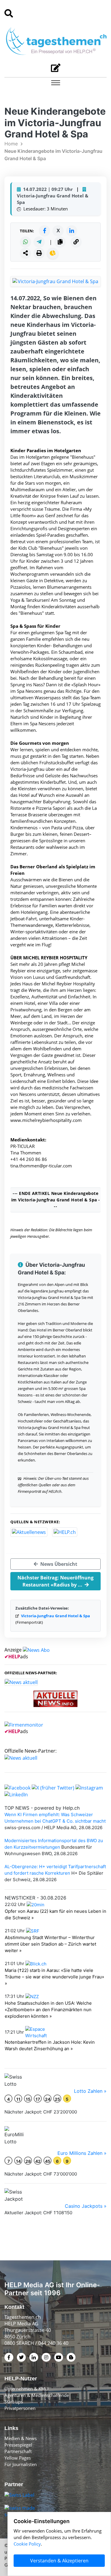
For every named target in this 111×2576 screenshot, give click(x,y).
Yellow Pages (18, 2458)
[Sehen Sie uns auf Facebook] (17, 1787)
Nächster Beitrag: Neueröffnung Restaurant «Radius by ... (55, 1581)
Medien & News (21, 2438)
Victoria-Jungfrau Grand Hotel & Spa (55, 1616)
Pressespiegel (18, 2445)
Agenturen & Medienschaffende (37, 2395)
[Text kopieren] (60, 242)
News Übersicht (58, 1564)
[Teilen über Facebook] (44, 231)
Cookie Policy (27, 2544)
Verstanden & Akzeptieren (59, 2561)
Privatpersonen (20, 2408)
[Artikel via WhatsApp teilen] (25, 242)
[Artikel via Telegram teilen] (39, 242)
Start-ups (14, 2402)
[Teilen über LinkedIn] (72, 231)
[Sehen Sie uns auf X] (53, 1787)
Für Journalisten (21, 2464)
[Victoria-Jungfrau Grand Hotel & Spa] (55, 281)
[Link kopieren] (76, 242)
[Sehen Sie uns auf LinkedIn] (16, 1794)
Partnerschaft (18, 2451)
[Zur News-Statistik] (53, 253)
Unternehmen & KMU (26, 2389)
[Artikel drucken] (39, 253)
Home (11, 144)
